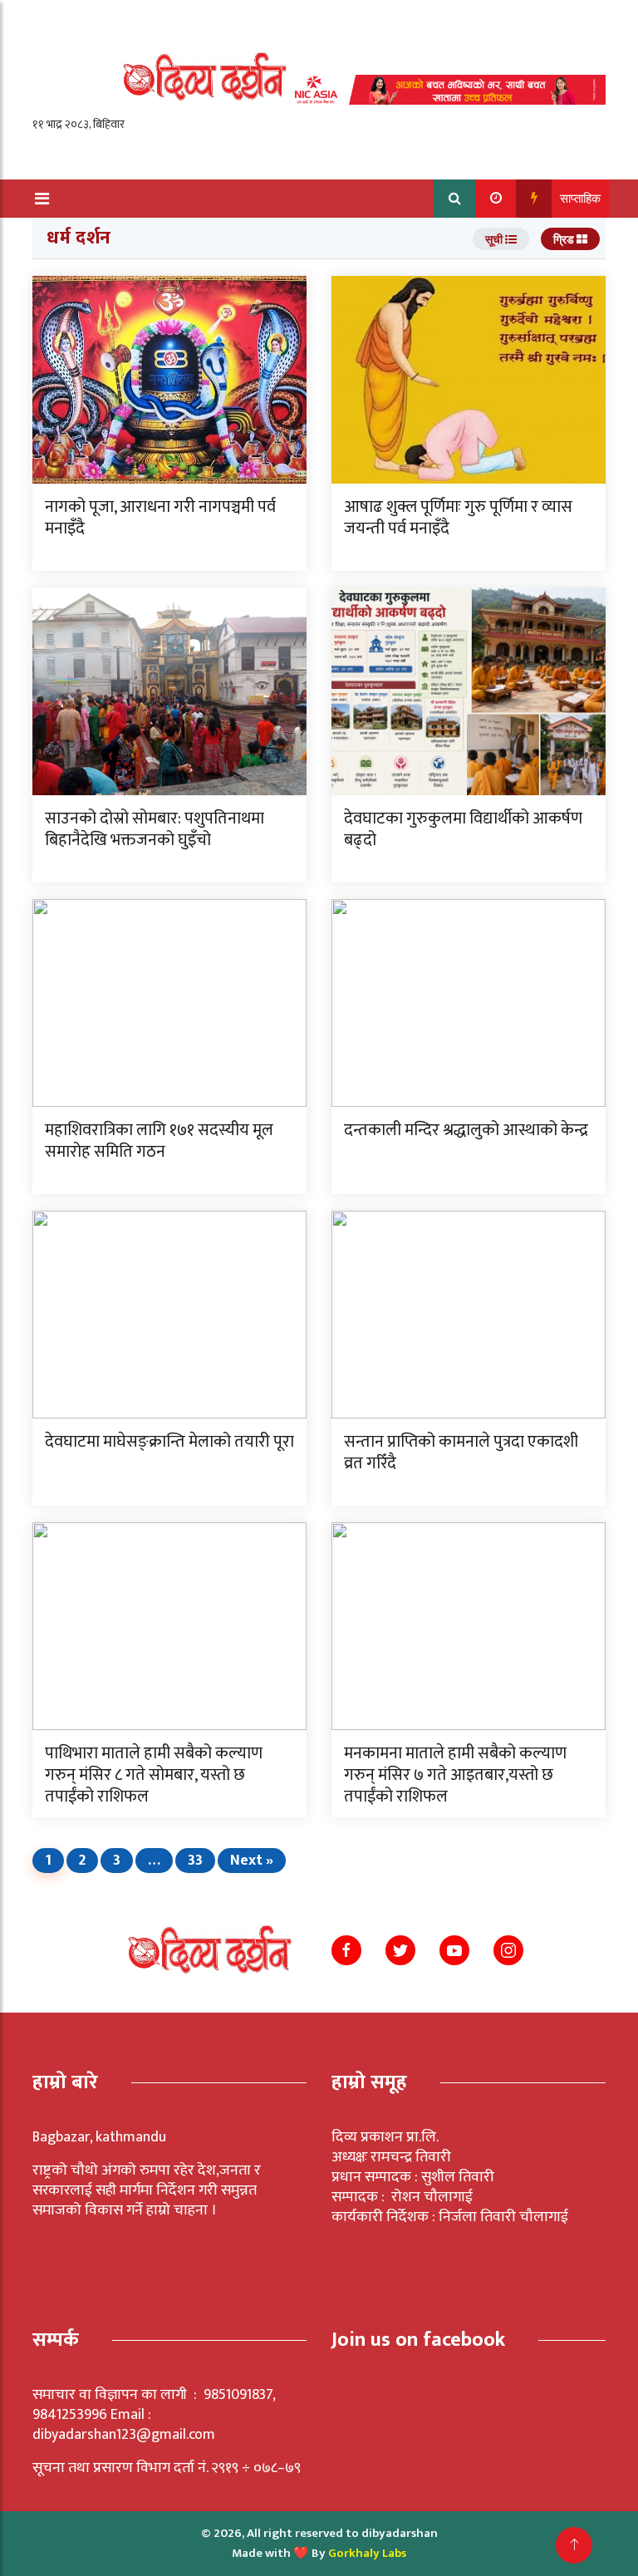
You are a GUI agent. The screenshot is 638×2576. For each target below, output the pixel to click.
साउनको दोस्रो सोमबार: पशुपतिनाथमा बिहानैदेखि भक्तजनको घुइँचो (155, 829)
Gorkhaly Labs (367, 2553)
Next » (252, 1861)
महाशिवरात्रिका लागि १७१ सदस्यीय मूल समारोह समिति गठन (159, 1141)
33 (195, 1861)
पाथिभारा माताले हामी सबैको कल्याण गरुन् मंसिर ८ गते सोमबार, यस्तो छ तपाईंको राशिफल (154, 1775)
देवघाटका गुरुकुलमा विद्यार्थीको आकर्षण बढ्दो (463, 829)
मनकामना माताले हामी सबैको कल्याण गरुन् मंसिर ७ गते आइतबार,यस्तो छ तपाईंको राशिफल (455, 1775)
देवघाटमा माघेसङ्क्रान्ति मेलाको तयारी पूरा (169, 1442)
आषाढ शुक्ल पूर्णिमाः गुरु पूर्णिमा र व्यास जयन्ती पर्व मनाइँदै (458, 518)
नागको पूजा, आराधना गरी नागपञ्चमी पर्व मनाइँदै (160, 518)
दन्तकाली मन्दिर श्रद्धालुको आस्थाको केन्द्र (466, 1130)
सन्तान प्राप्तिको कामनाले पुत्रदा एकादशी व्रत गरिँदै (461, 1453)
